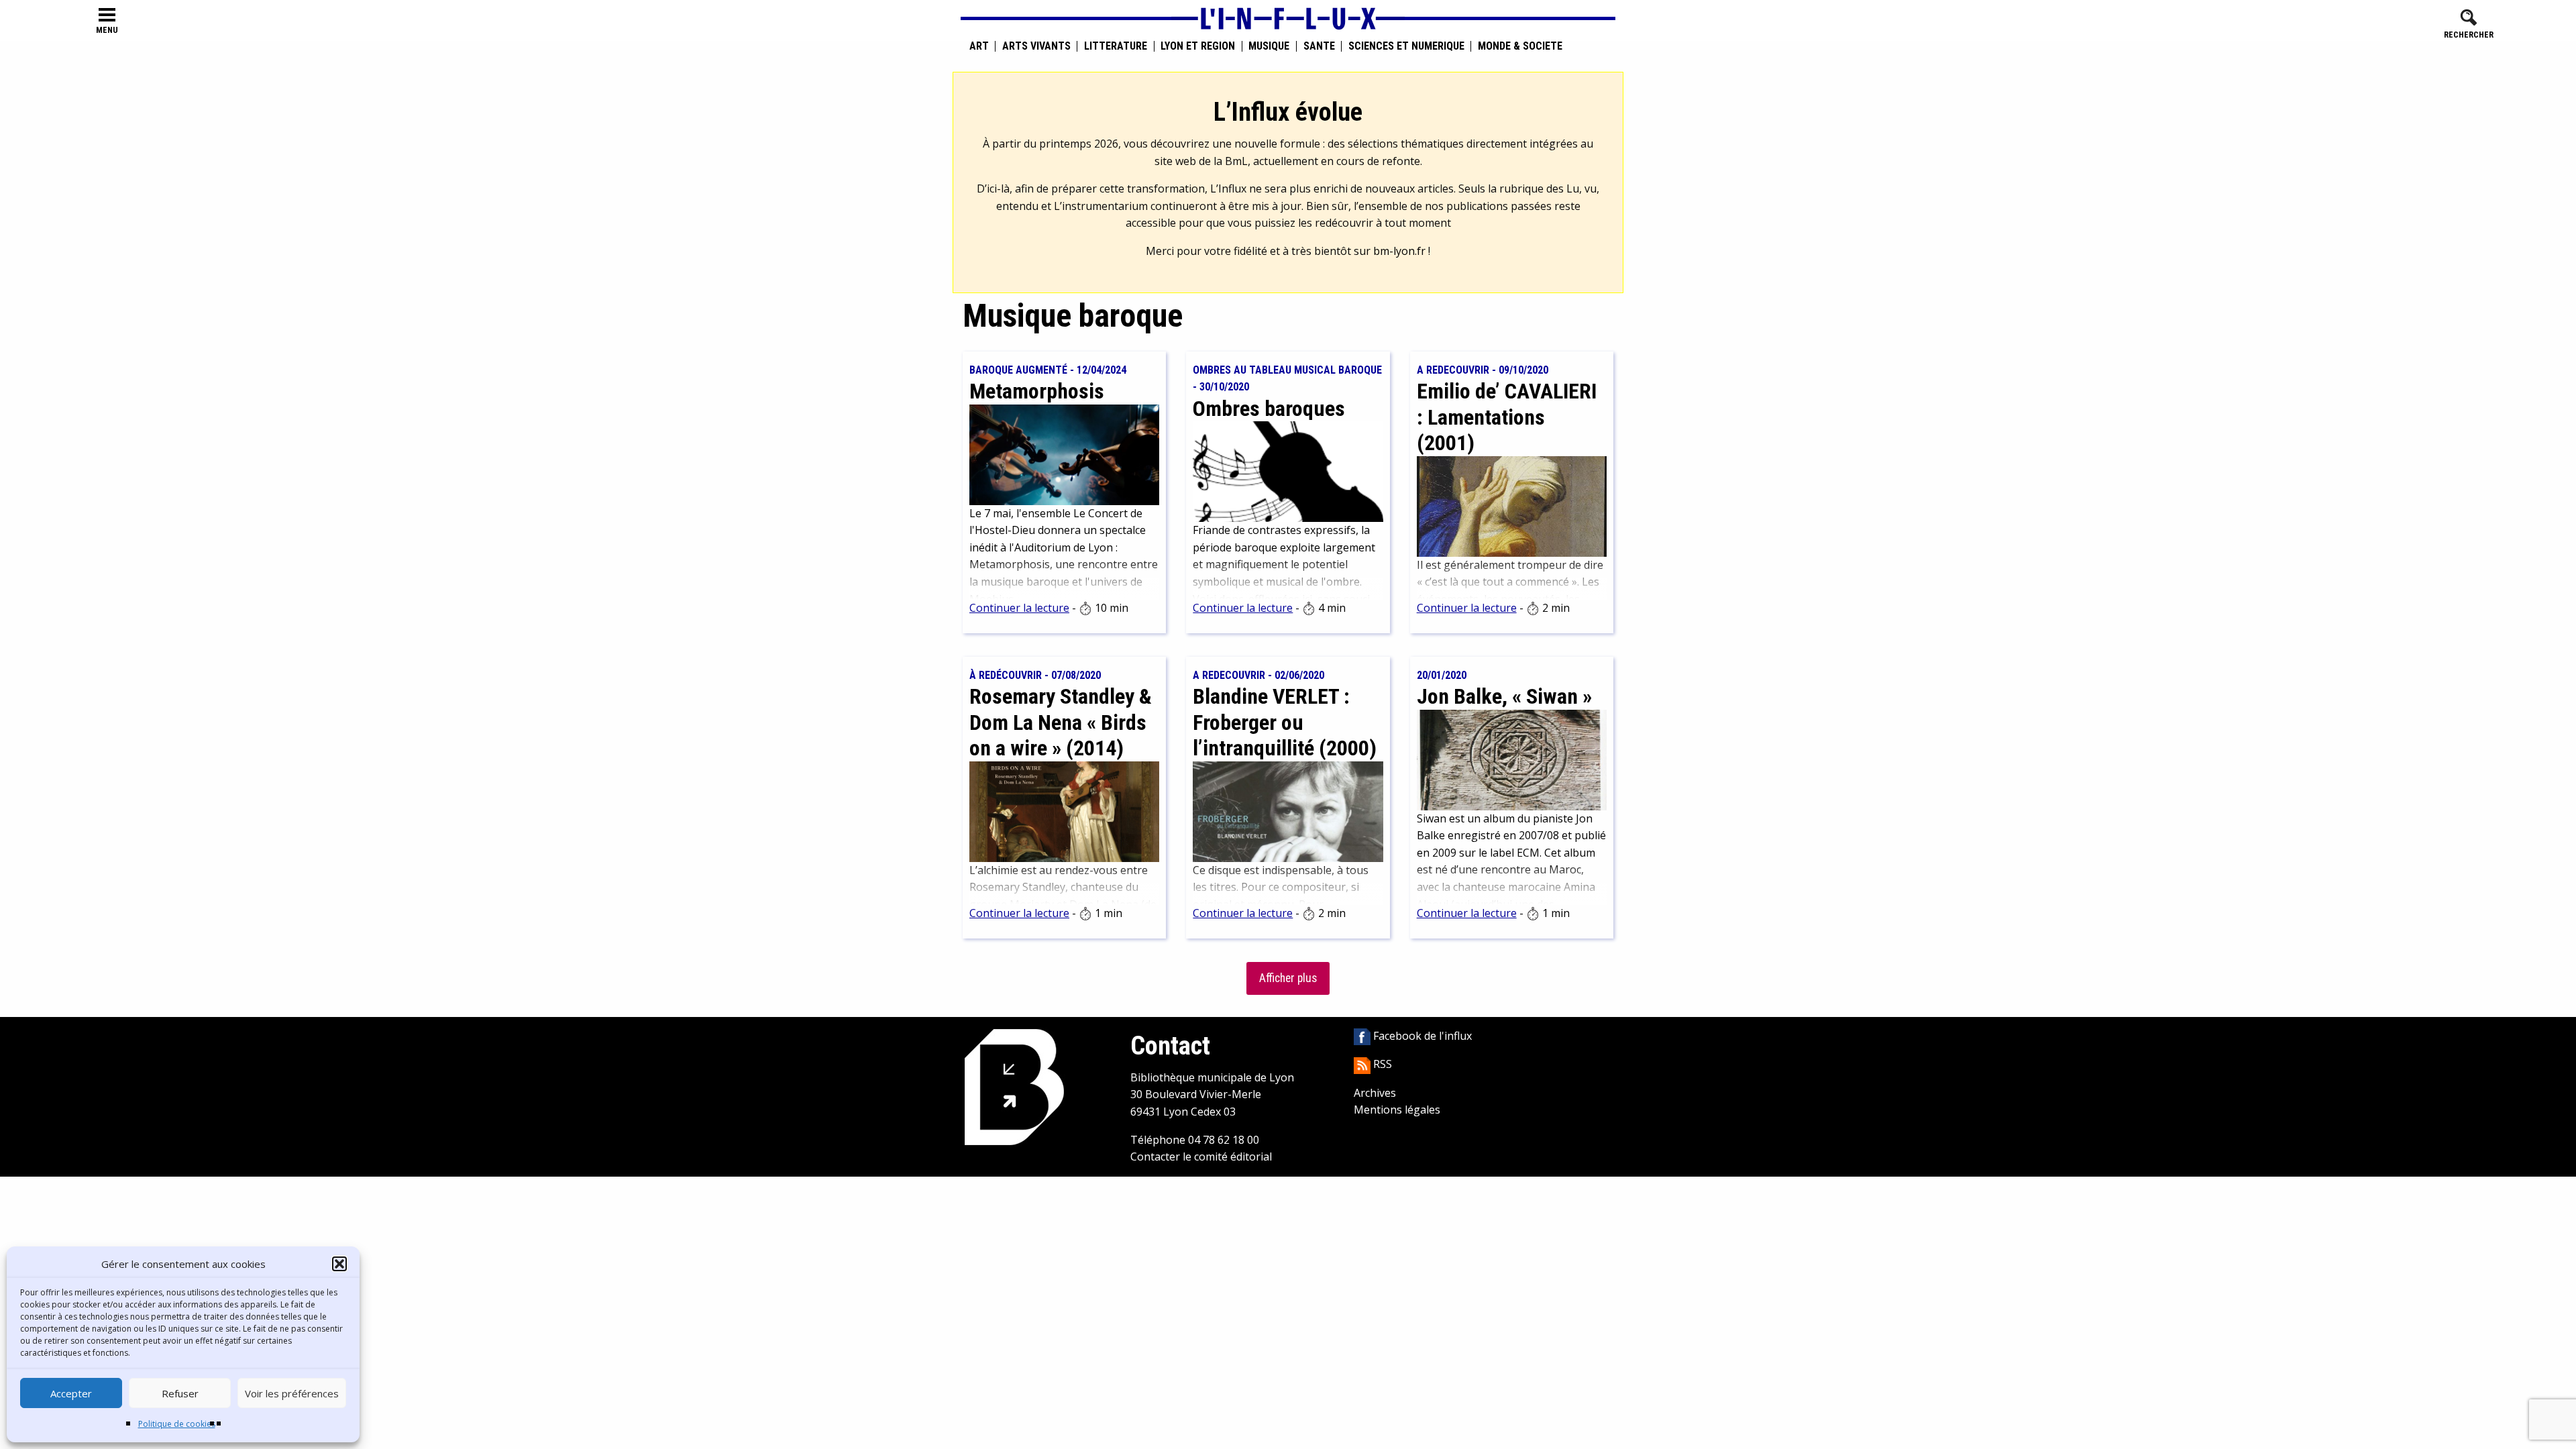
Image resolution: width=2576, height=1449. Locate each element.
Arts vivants (1036, 46)
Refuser (180, 1393)
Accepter (71, 1393)
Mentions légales (1397, 1110)
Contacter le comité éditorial (1201, 1157)
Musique (1269, 46)
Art (979, 46)
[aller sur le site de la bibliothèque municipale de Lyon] (1014, 1086)
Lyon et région (1198, 46)
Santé (1319, 46)
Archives (1375, 1093)
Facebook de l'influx (1421, 1036)
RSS (1381, 1064)
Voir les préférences (292, 1393)
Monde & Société (1520, 46)
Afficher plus (1288, 978)
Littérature (1116, 46)
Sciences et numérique (1406, 46)
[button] (339, 1264)
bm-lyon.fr (1399, 251)
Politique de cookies (177, 1424)
